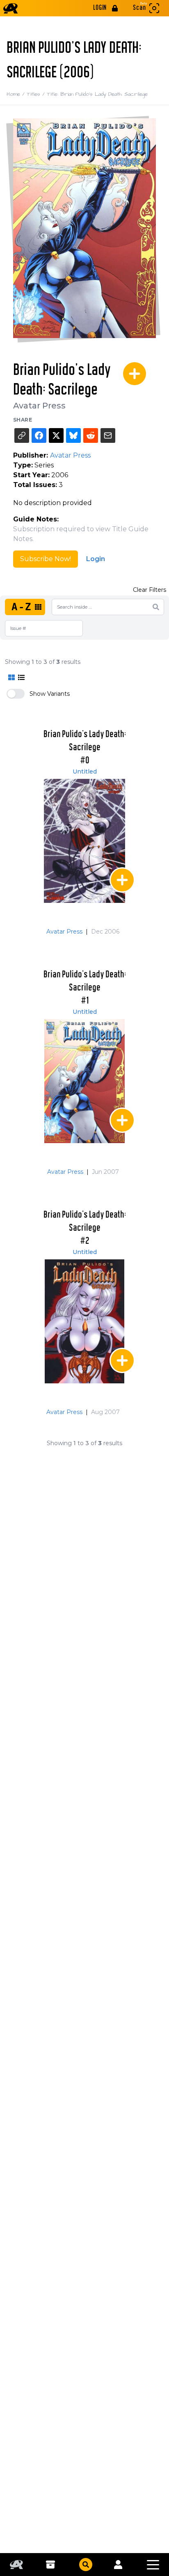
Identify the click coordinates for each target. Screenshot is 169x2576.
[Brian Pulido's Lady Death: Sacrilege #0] (84, 841)
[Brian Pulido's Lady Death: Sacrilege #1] (84, 1081)
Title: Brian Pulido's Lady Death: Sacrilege (97, 94)
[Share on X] (56, 435)
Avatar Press (39, 406)
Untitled (85, 771)
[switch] (16, 694)
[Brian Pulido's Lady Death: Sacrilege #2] (84, 1321)
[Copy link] (22, 435)
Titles (37, 94)
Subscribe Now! (46, 559)
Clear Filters (150, 590)
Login (96, 559)
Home (17, 94)
